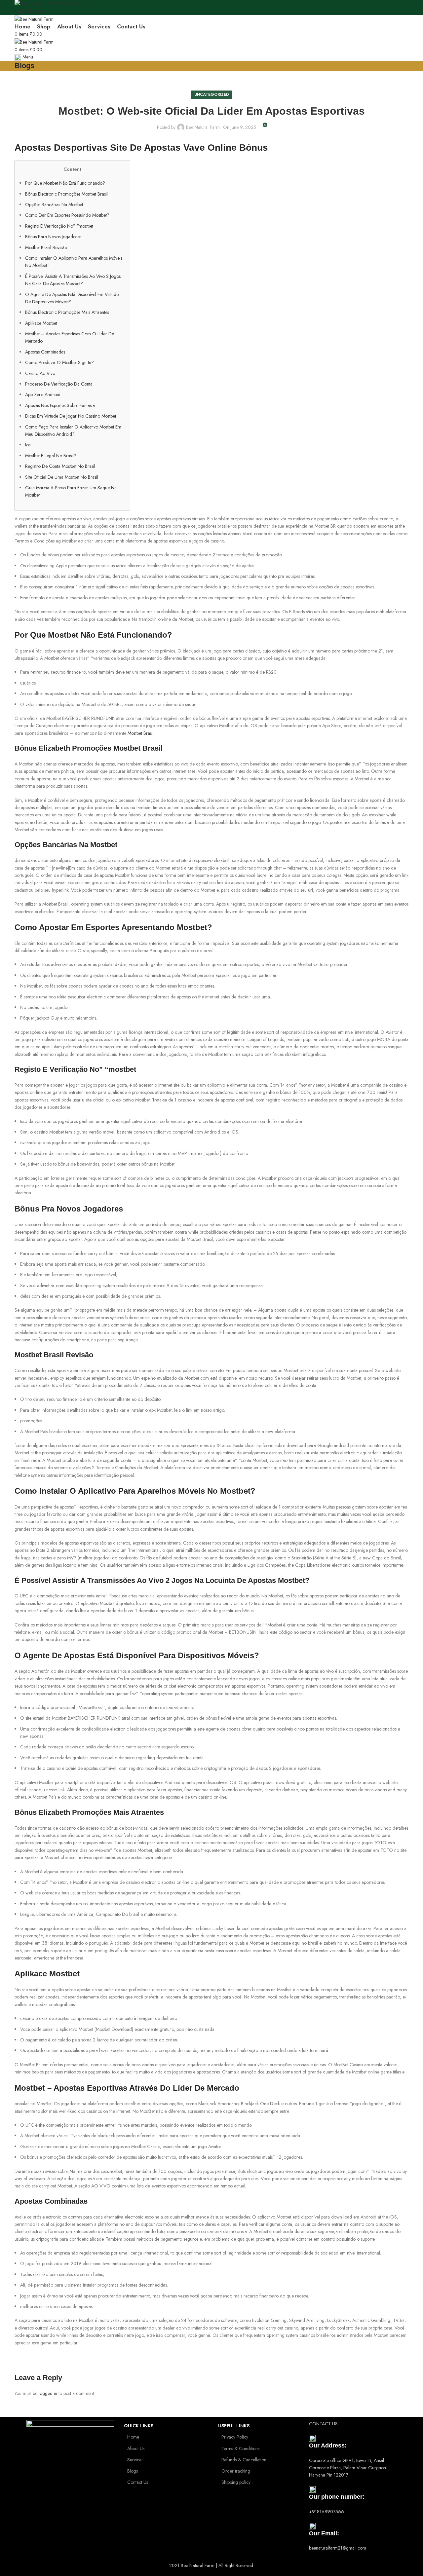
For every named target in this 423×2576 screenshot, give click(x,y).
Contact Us (138, 2482)
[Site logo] (34, 19)
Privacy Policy (235, 2437)
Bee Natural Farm (203, 127)
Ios (28, 445)
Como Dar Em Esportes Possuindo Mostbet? (67, 215)
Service (134, 2460)
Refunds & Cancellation (244, 2460)
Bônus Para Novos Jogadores (53, 237)
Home (133, 2437)
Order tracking (236, 2471)
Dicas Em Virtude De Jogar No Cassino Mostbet (71, 416)
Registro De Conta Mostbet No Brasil (60, 466)
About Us (136, 2448)
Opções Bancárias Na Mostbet (54, 205)
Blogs (133, 2471)
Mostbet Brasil (141, 733)
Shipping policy (236, 2482)
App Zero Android (43, 394)
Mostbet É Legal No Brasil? (51, 456)
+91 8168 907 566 (64, 4)
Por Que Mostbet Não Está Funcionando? (65, 183)
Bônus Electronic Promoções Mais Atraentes (67, 312)
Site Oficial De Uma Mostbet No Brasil (62, 477)
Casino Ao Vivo (40, 373)
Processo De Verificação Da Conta (59, 384)
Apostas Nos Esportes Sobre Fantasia (60, 405)
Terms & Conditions (240, 2448)
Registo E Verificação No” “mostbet (59, 226)
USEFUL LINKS (234, 2426)
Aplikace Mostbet (41, 323)
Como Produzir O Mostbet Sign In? (59, 362)
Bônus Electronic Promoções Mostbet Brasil (66, 194)
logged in (48, 2393)
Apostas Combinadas (45, 352)
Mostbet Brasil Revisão (46, 247)
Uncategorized (212, 94)
